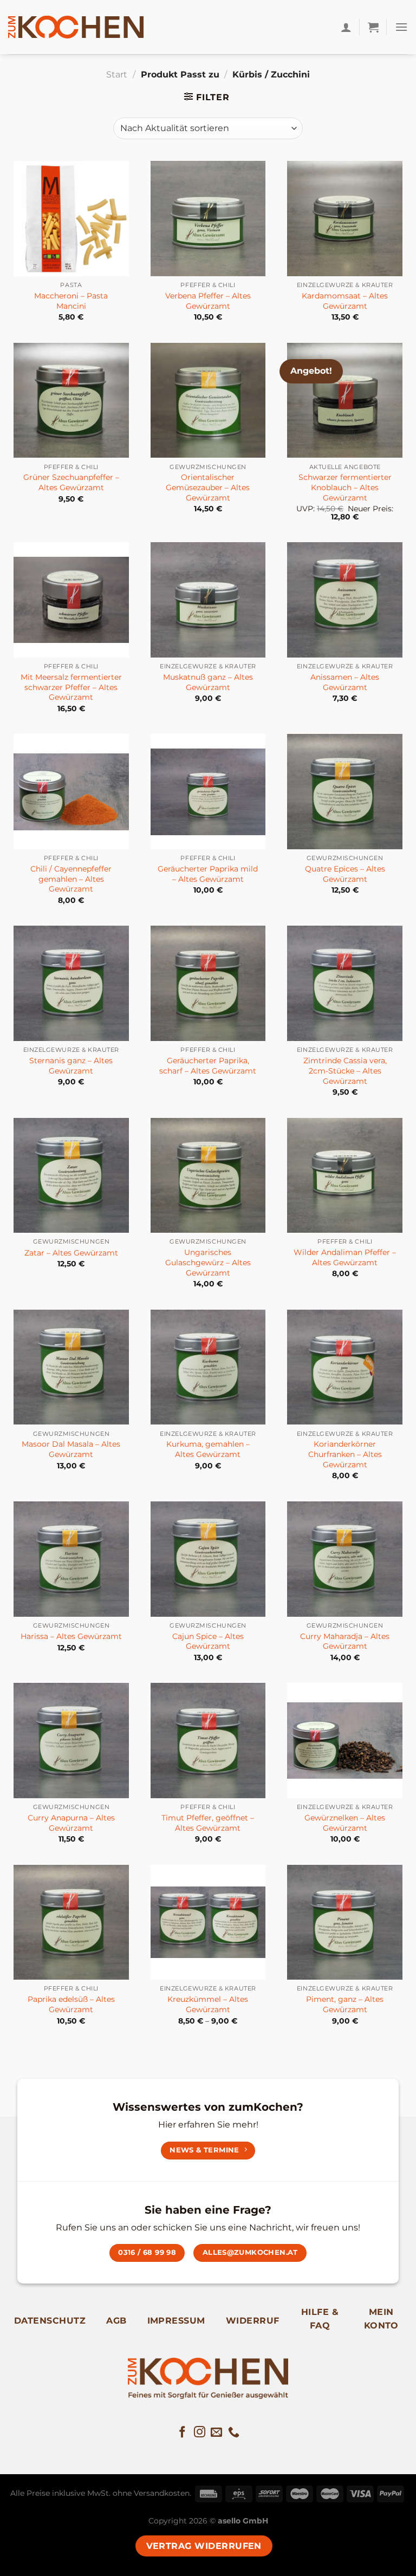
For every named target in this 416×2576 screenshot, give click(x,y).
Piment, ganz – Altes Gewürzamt (345, 2004)
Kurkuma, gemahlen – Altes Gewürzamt (208, 1449)
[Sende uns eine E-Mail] (216, 2433)
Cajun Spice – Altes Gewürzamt (208, 1641)
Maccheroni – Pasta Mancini (71, 301)
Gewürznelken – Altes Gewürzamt (345, 1823)
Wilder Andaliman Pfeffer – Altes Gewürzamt (345, 1257)
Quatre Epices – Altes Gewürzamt (345, 874)
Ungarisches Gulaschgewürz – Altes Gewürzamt (208, 1262)
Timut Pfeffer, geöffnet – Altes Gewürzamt (208, 1823)
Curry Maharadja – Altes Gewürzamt (345, 1641)
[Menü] (401, 27)
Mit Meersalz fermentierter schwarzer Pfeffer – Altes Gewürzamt (71, 687)
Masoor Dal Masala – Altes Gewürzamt (71, 1449)
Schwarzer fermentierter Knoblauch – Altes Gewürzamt (345, 487)
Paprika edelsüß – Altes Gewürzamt (71, 2004)
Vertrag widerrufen (204, 2546)
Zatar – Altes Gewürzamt (71, 1253)
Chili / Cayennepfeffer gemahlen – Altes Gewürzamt (71, 879)
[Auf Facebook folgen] (182, 2433)
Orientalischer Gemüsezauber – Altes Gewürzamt (208, 487)
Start (117, 74)
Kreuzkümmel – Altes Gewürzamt (208, 2004)
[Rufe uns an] (234, 2433)
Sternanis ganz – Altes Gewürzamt (71, 1066)
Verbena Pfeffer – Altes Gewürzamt (208, 301)
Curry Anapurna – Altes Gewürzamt (71, 1823)
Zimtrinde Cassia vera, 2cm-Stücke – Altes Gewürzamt (345, 1071)
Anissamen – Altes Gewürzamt (345, 682)
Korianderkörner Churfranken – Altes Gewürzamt (345, 1454)
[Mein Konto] (346, 27)
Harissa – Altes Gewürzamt (71, 1636)
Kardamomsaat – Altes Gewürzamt (345, 301)
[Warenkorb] (373, 27)
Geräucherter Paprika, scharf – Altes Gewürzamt (208, 1066)
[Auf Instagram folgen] (200, 2433)
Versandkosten (162, 2493)
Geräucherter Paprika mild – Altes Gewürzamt (208, 874)
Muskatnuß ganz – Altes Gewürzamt (208, 682)
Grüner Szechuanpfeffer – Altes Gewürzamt (71, 482)
